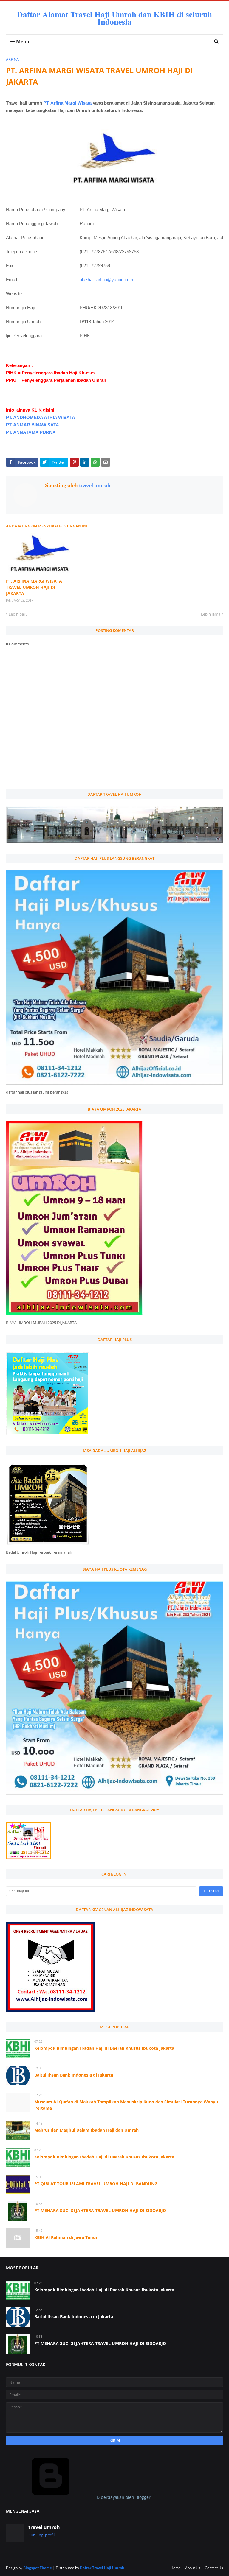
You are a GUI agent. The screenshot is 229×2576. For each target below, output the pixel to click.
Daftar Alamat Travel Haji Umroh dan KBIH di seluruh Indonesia (114, 18)
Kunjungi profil (41, 2535)
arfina (12, 59)
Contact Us (214, 2568)
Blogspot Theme (38, 2568)
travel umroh (94, 485)
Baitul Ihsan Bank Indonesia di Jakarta (74, 2075)
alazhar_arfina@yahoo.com (106, 279)
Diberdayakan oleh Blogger (123, 2497)
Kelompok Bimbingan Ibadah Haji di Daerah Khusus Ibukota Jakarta (104, 2048)
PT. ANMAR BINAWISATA (33, 425)
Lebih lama (211, 614)
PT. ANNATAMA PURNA (31, 432)
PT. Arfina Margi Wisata (67, 103)
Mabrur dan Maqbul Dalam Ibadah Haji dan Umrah (86, 2130)
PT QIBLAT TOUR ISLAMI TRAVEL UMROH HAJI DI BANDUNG (96, 2184)
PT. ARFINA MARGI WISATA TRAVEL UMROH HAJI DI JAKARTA (34, 587)
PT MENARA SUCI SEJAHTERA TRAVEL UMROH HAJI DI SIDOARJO (100, 2210)
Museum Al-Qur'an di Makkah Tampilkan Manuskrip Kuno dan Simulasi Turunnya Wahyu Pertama (126, 2105)
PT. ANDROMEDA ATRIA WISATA (41, 417)
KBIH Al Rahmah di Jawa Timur (66, 2237)
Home (176, 2568)
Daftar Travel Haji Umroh (102, 2568)
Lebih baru (18, 614)
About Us (193, 2568)
